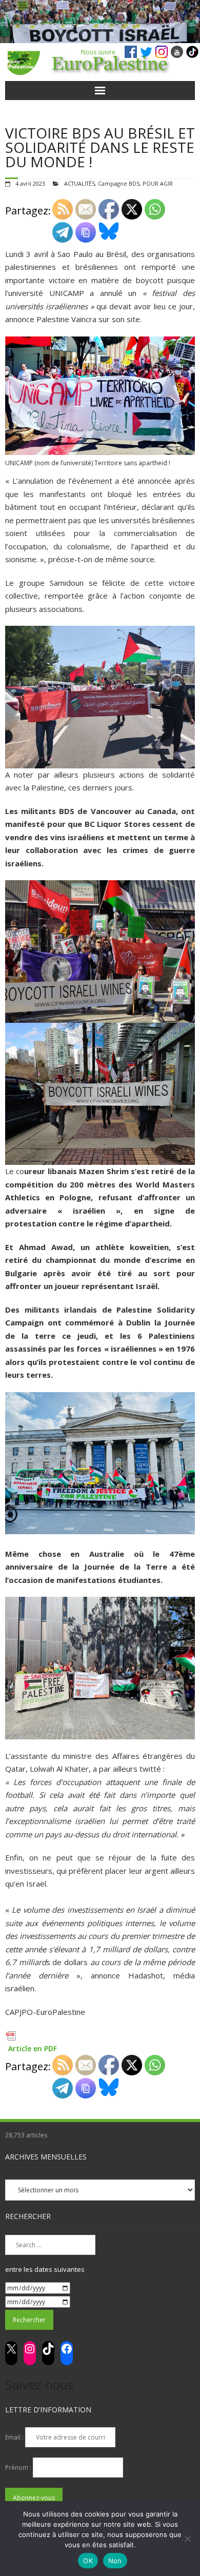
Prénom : (19, 2468)
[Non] (187, 2539)
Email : (15, 2437)
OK (88, 2561)
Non (115, 2561)
